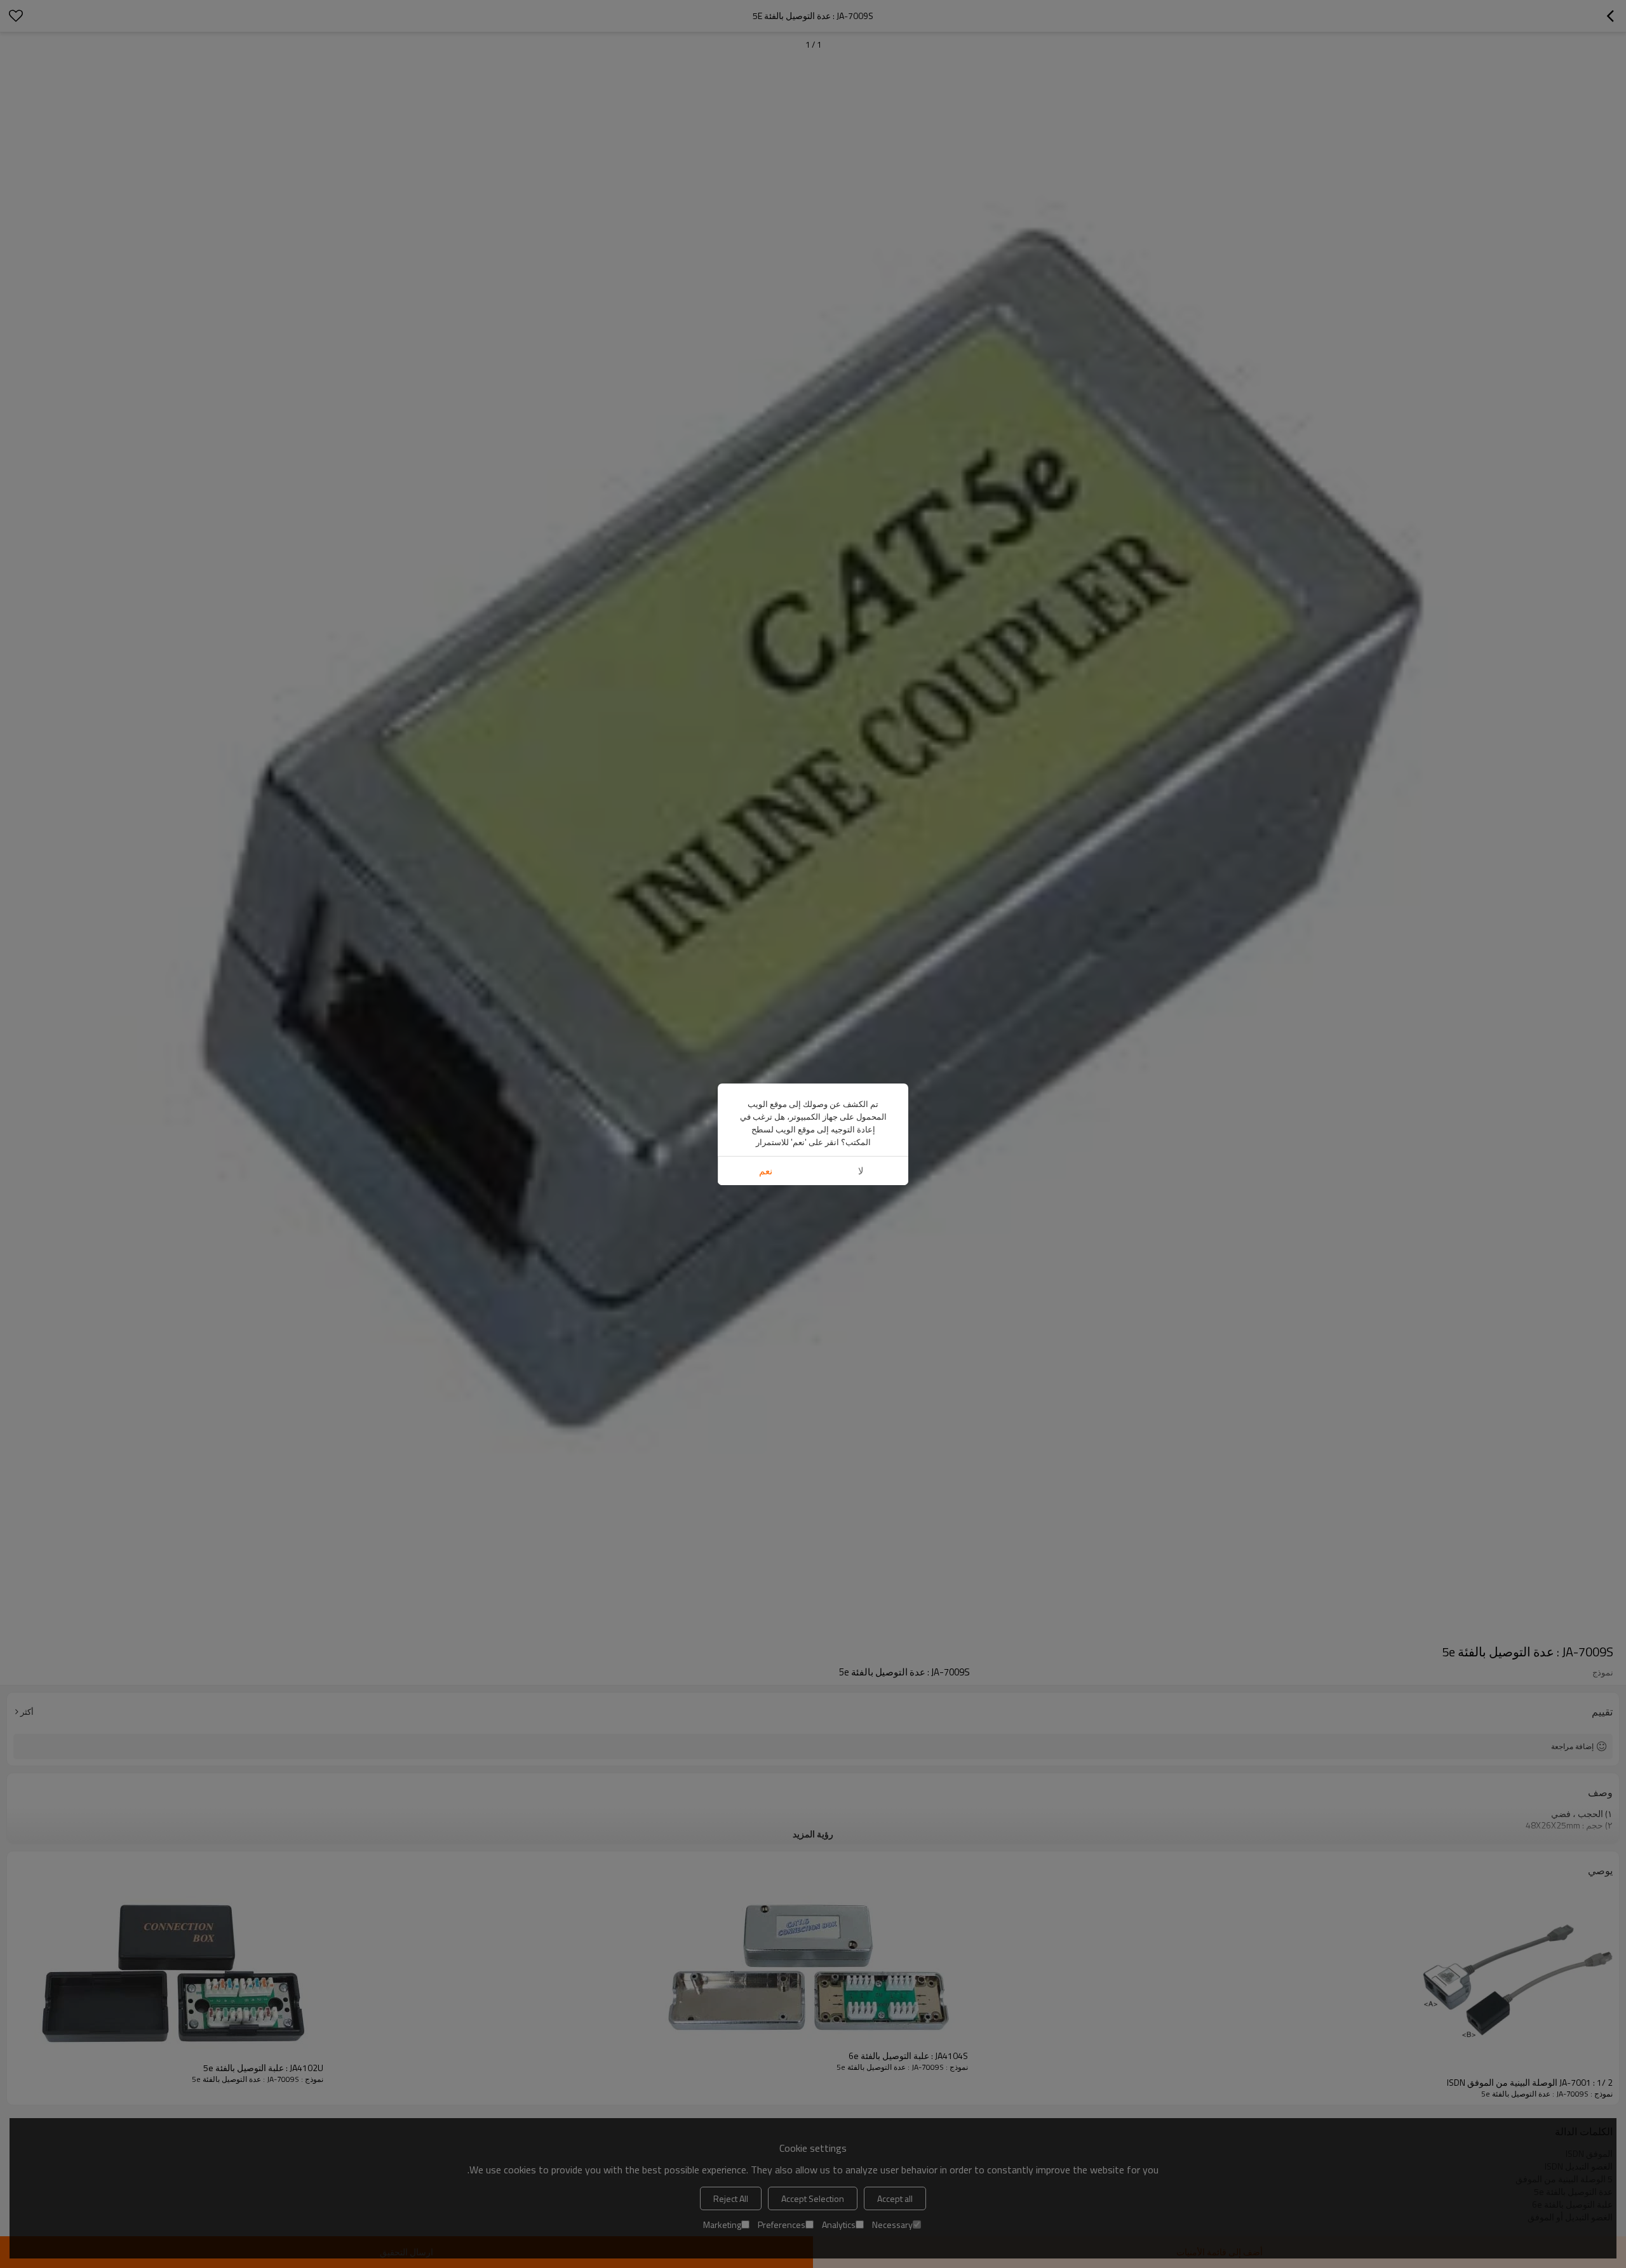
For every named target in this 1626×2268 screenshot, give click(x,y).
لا (861, 1171)
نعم (766, 1171)
